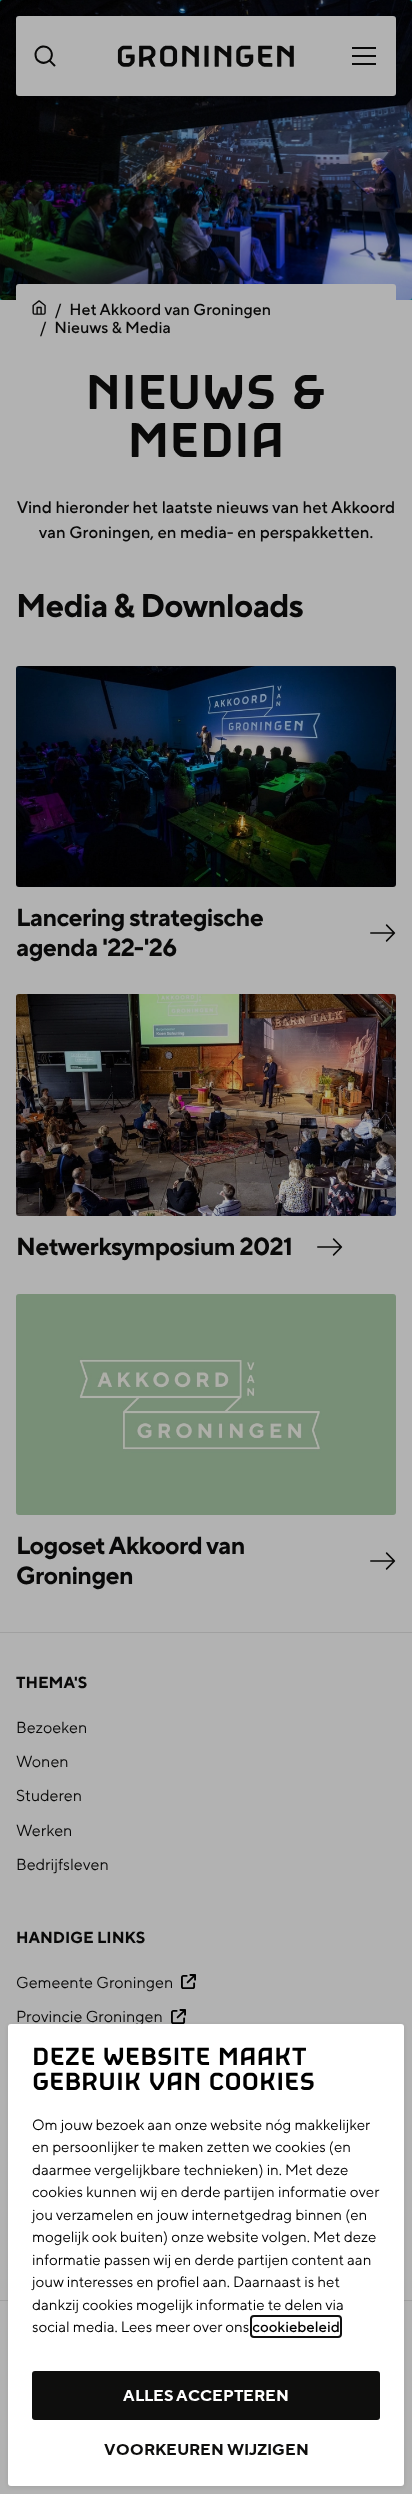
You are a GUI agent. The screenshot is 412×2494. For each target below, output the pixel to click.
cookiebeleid (295, 2326)
